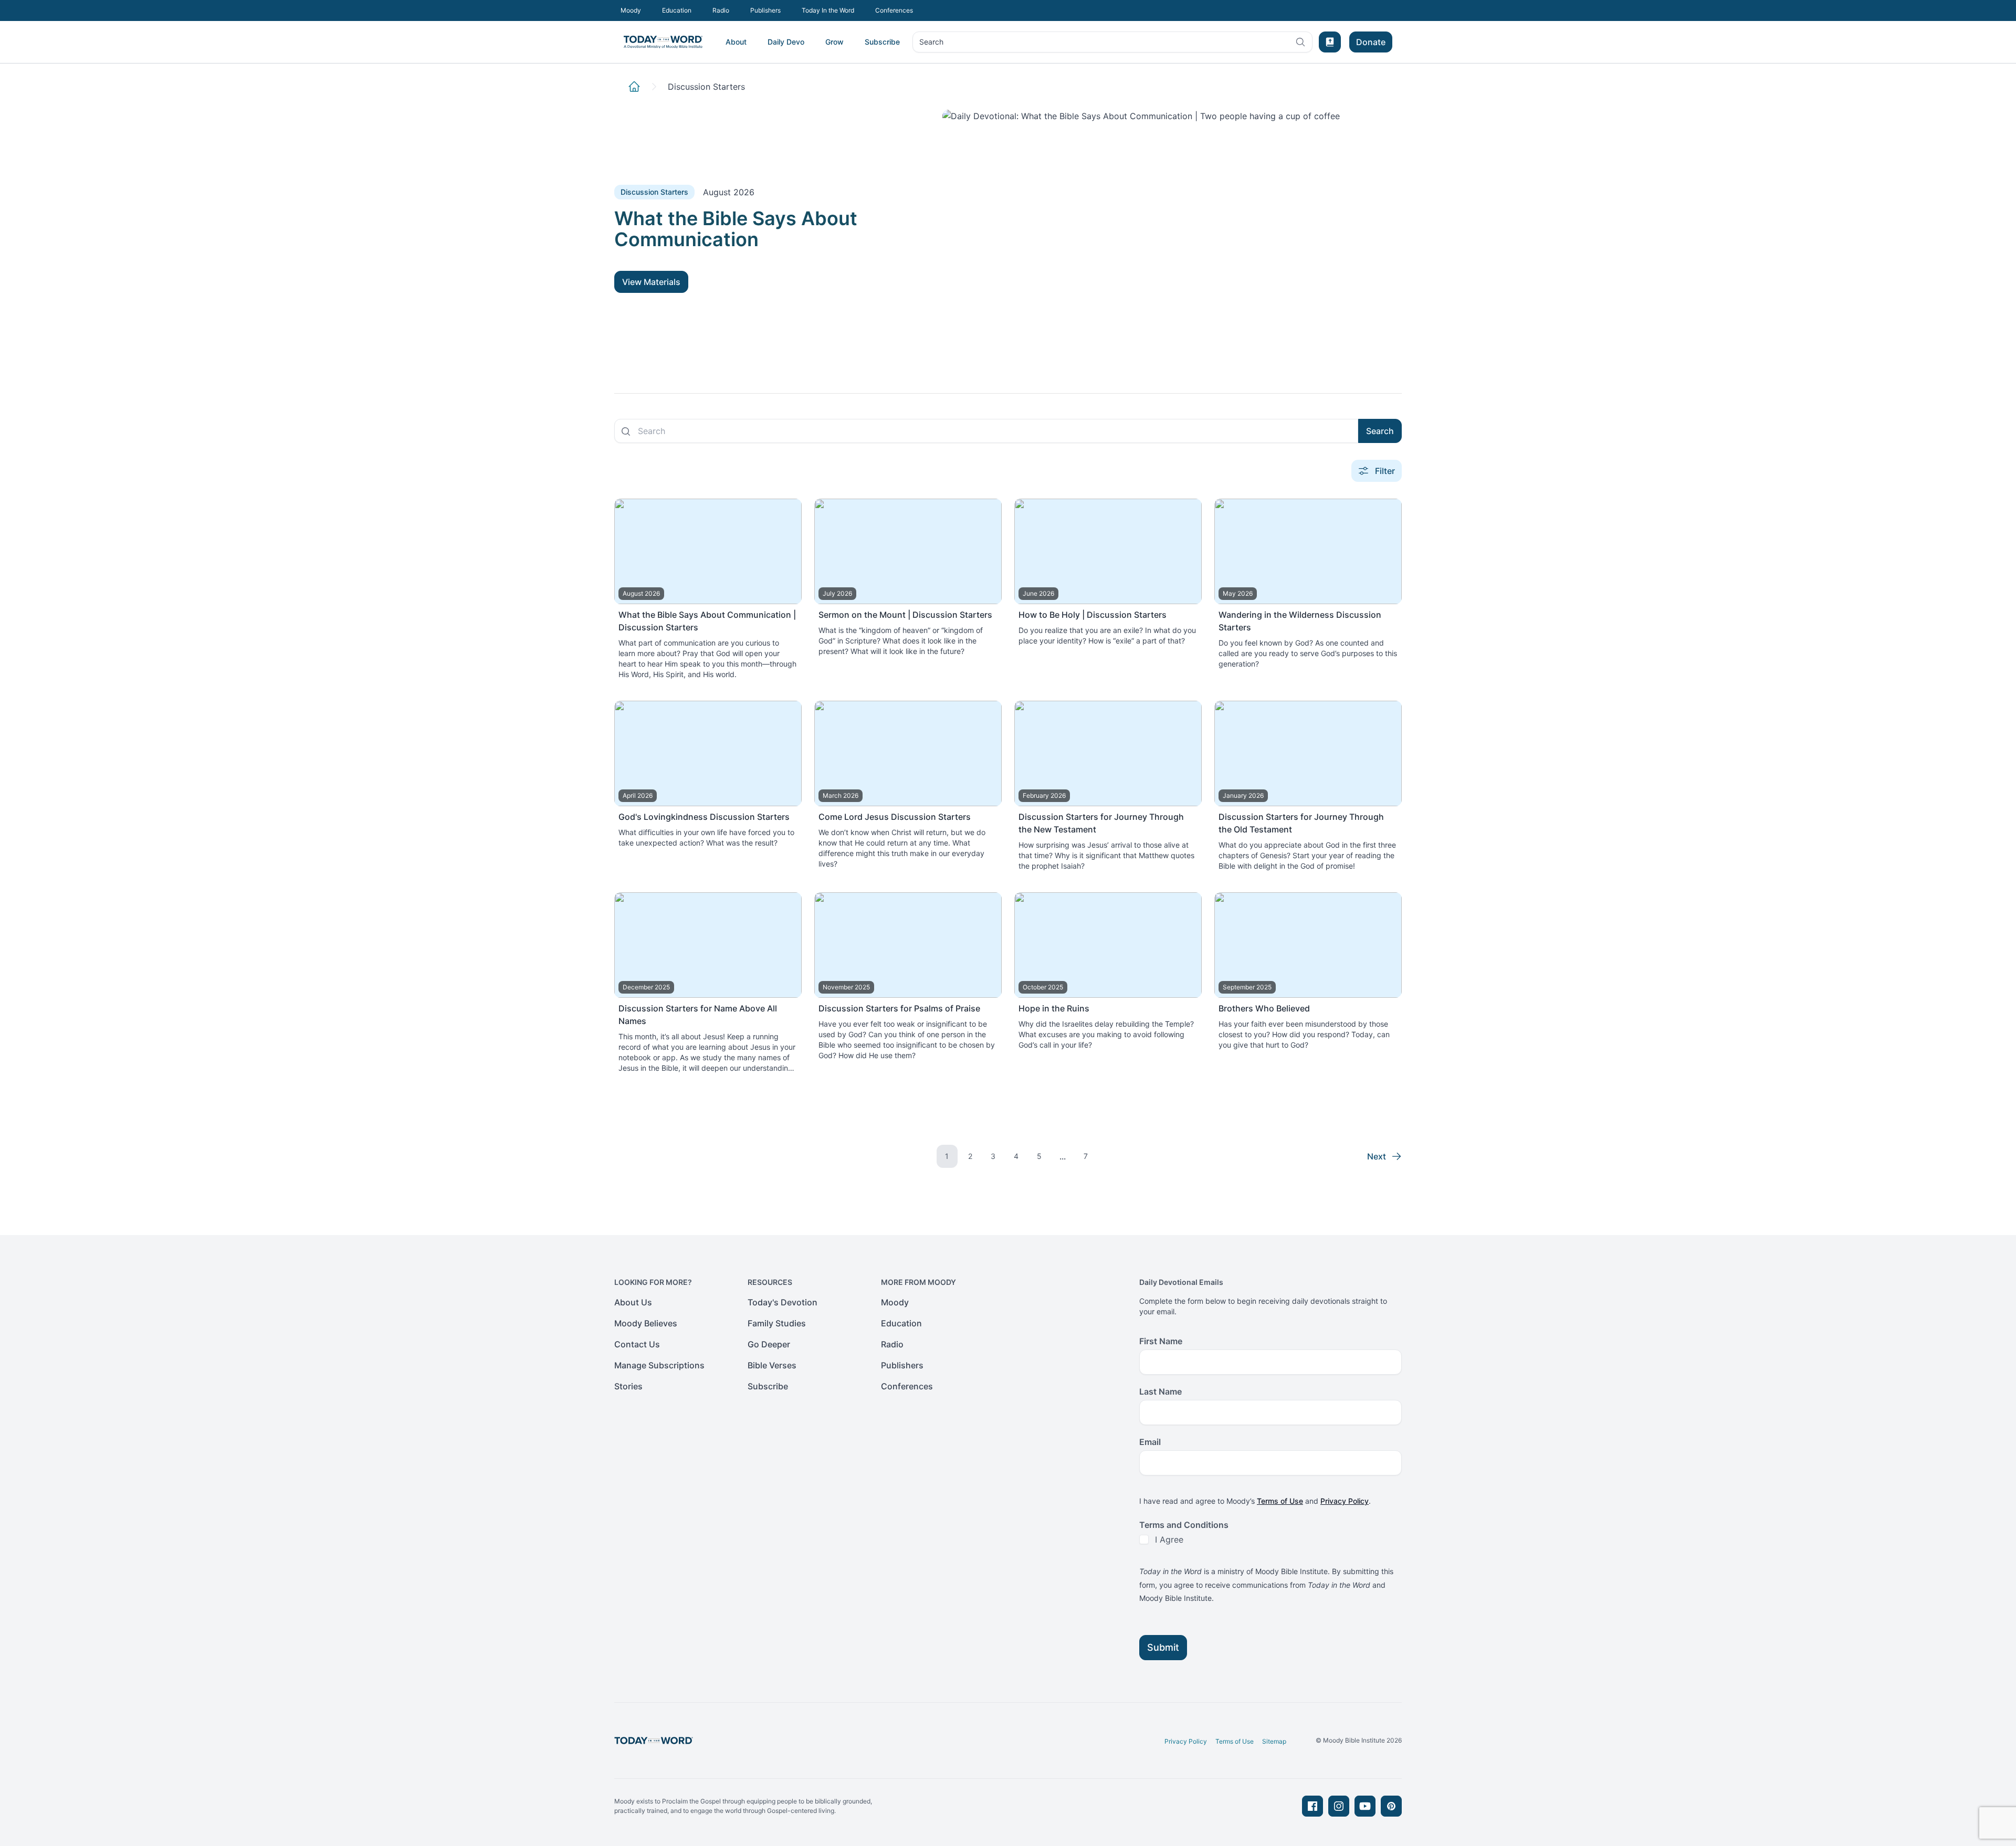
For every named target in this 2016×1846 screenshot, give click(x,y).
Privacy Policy (1345, 1501)
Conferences (894, 10)
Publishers (765, 10)
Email (1150, 1442)
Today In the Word (828, 10)
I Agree (1169, 1539)
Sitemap (1274, 1741)
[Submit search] (626, 431)
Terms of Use (1280, 1501)
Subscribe (882, 42)
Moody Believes (646, 1323)
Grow (834, 42)
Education (677, 10)
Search (931, 44)
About (736, 42)
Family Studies (777, 1323)
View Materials (651, 282)
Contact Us (637, 1344)
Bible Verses (772, 1365)
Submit (1163, 1647)
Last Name (1161, 1391)
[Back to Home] (634, 87)
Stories (628, 1386)
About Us (633, 1302)
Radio (721, 10)
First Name (1161, 1341)
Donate (1371, 42)
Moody (631, 10)
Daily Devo (786, 42)
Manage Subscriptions (659, 1365)
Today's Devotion (783, 1302)
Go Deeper (769, 1344)
